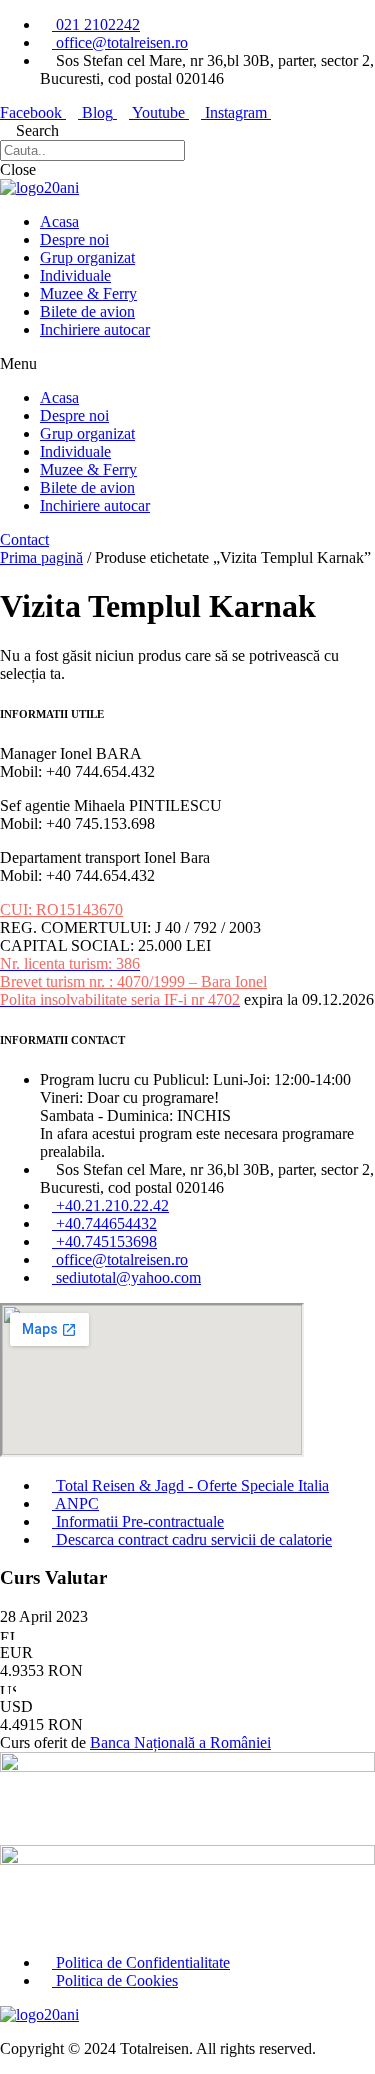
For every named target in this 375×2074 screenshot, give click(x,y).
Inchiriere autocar (95, 329)
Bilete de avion (87, 311)
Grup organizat (87, 257)
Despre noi (74, 239)
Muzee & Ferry (88, 293)
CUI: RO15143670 (61, 909)
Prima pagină (41, 557)
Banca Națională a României (180, 1742)
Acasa (59, 221)
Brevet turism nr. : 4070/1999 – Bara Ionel (133, 981)
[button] (187, 364)
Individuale (75, 275)
